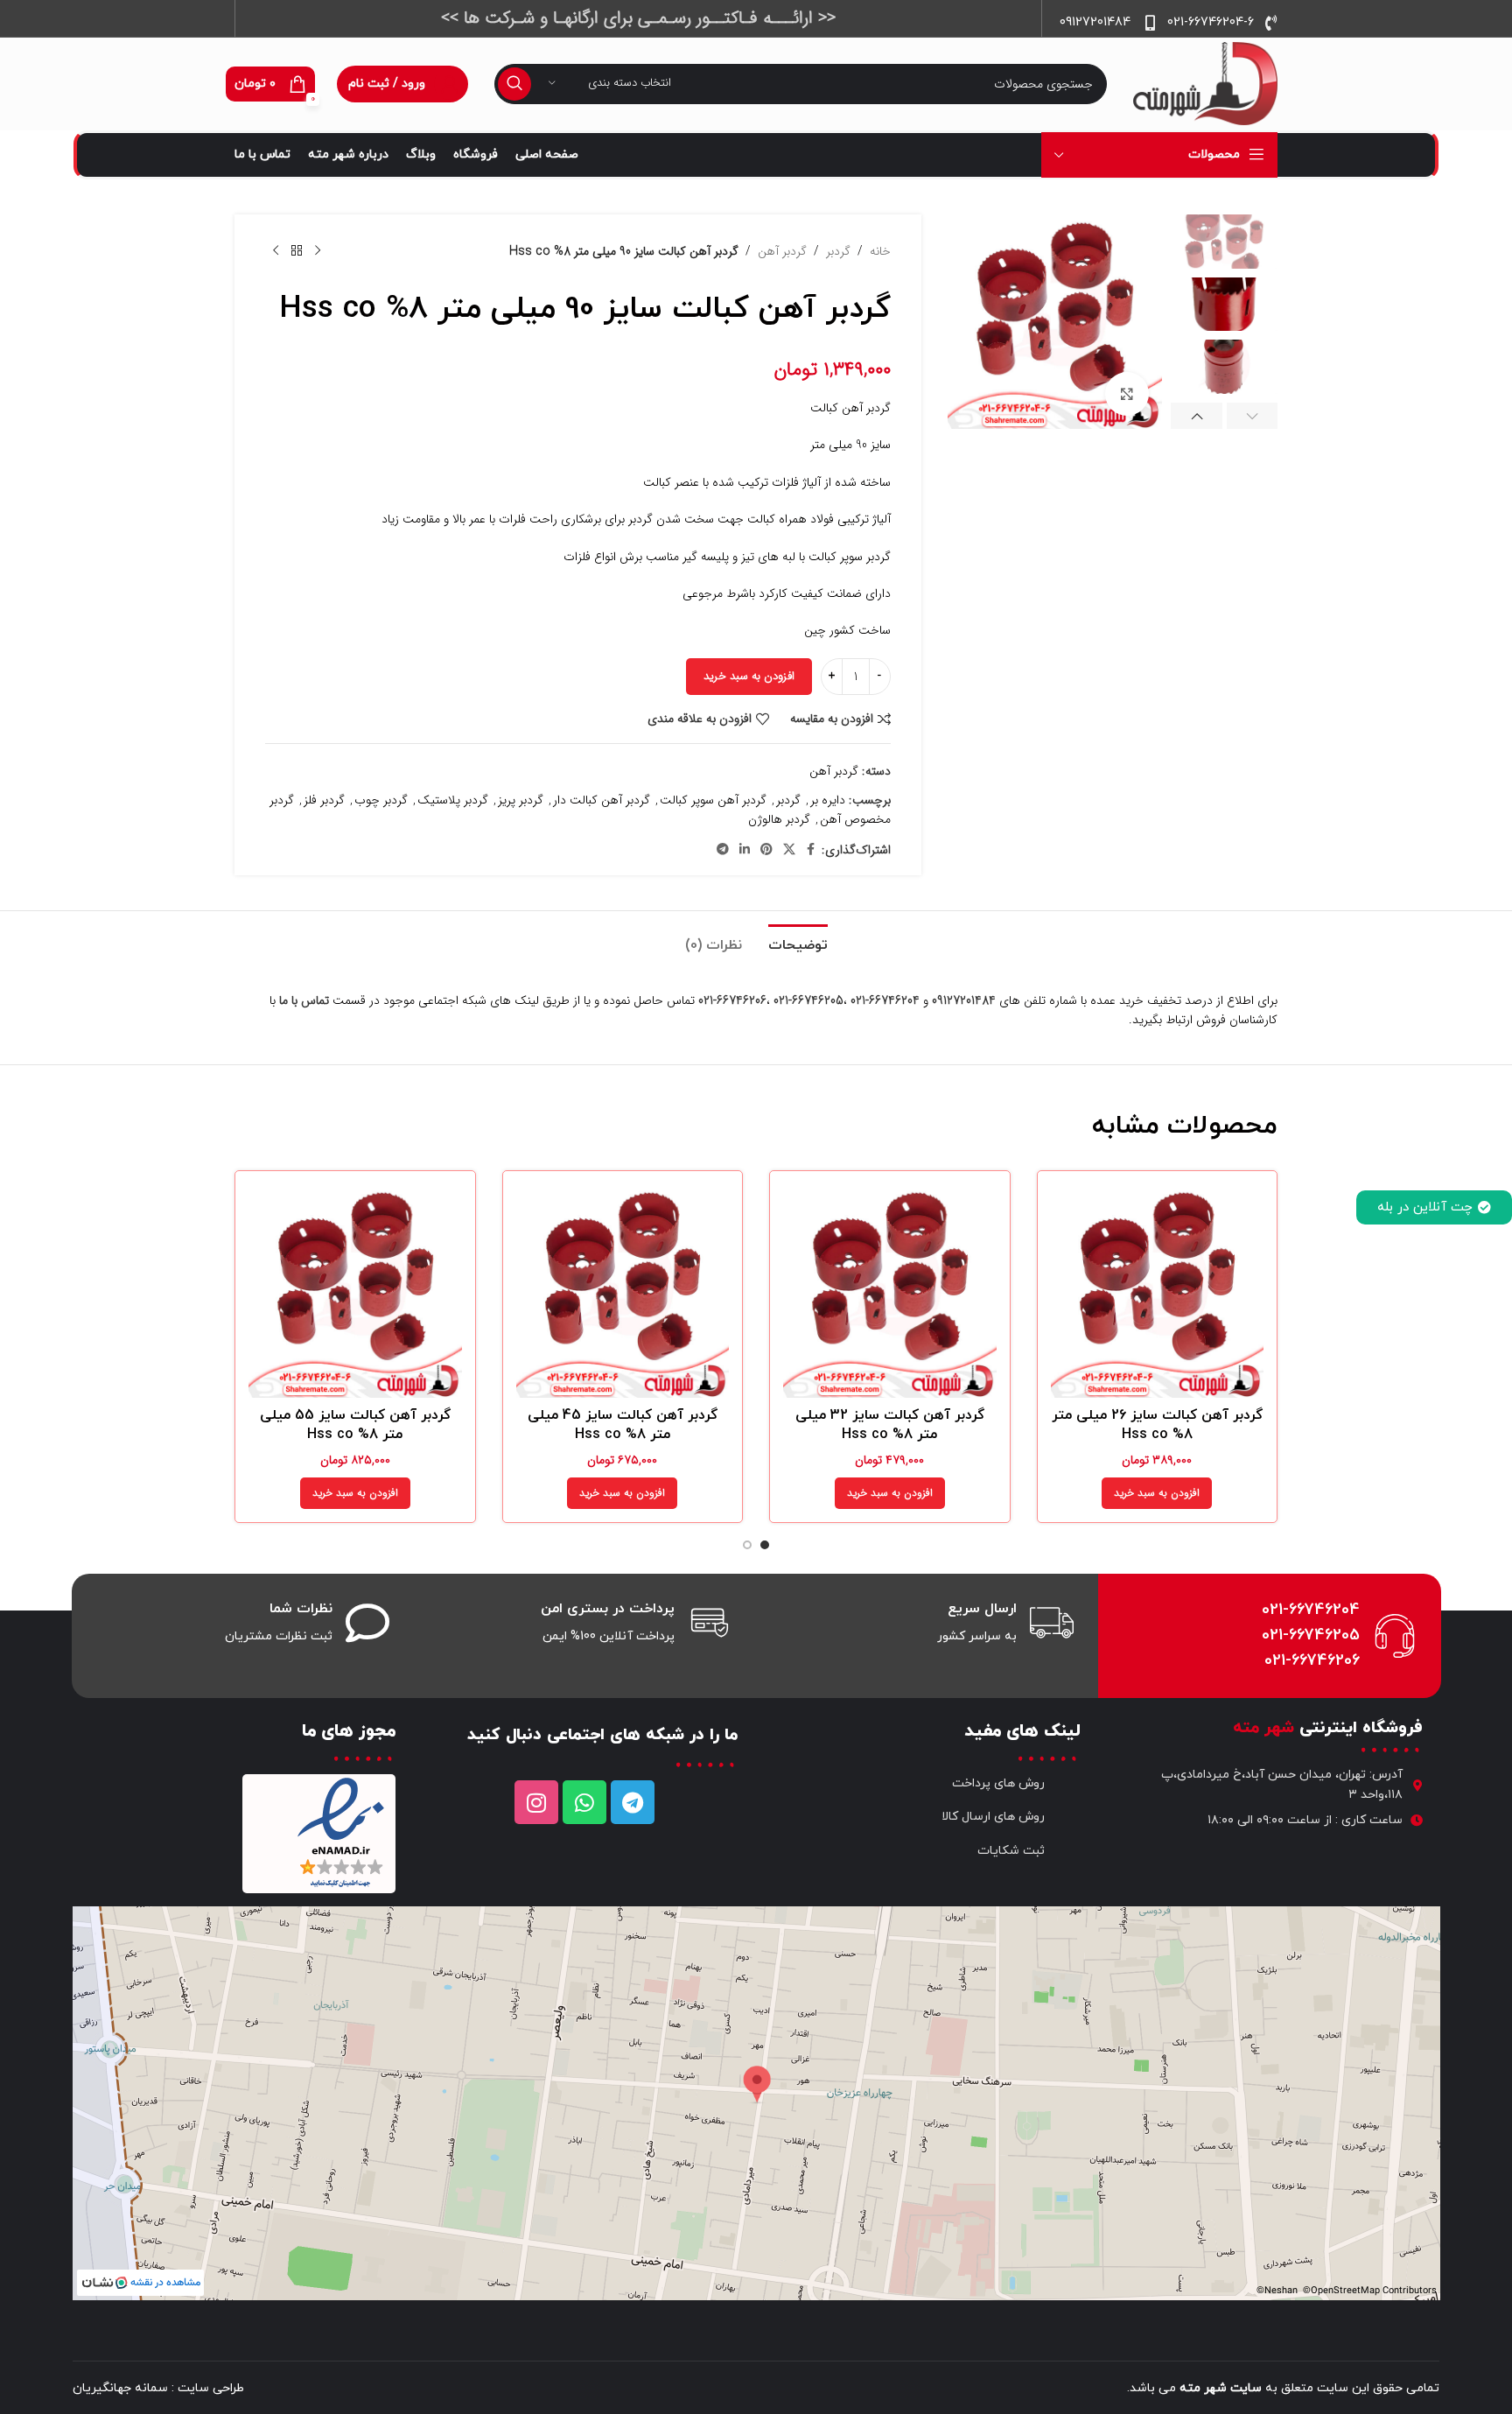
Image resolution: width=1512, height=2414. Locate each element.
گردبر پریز (521, 800)
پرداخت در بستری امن (608, 1609)
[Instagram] (536, 1802)
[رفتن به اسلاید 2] (747, 1545)
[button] (1253, 416)
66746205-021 (808, 1000)
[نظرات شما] (367, 1623)
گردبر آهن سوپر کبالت (713, 800)
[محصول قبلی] (318, 251)
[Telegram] (633, 1802)
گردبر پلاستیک (453, 800)
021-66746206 (1312, 1661)
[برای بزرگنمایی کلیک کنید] (1127, 394)
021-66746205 (1311, 1635)
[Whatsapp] (584, 1802)
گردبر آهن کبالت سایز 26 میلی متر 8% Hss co (1157, 1425)
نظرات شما (301, 1609)
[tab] (798, 937)
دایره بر (828, 800)
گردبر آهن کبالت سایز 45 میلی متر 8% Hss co (623, 1425)
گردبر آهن (782, 251)
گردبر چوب (381, 800)
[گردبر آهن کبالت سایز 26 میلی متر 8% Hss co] (1158, 1291)
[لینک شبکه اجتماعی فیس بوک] (811, 850)
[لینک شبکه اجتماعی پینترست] (766, 850)
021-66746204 (1311, 1610)
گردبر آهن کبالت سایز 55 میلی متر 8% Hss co (355, 1425)
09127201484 (964, 1000)
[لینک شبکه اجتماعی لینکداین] (745, 850)
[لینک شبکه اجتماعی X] (789, 850)
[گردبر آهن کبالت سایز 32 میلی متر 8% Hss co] (890, 1291)
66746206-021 (732, 1000)
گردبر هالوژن (779, 819)
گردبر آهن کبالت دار (602, 800)
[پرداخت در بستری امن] (710, 1623)
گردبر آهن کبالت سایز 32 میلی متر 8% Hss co (890, 1425)
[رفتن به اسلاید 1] (765, 1545)
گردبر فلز (324, 800)
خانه (880, 251)
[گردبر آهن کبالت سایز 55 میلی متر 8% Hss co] (355, 1291)
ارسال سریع (982, 1609)
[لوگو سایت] (1205, 83)
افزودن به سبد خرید (749, 676)
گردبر (838, 251)
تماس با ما (304, 1000)
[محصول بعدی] (276, 251)
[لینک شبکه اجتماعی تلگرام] (723, 850)
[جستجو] (514, 84)
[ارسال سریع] (1052, 1623)
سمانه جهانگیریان (120, 2388)
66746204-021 (885, 1000)
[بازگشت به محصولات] (297, 251)
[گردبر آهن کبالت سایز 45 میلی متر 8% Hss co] (623, 1291)
